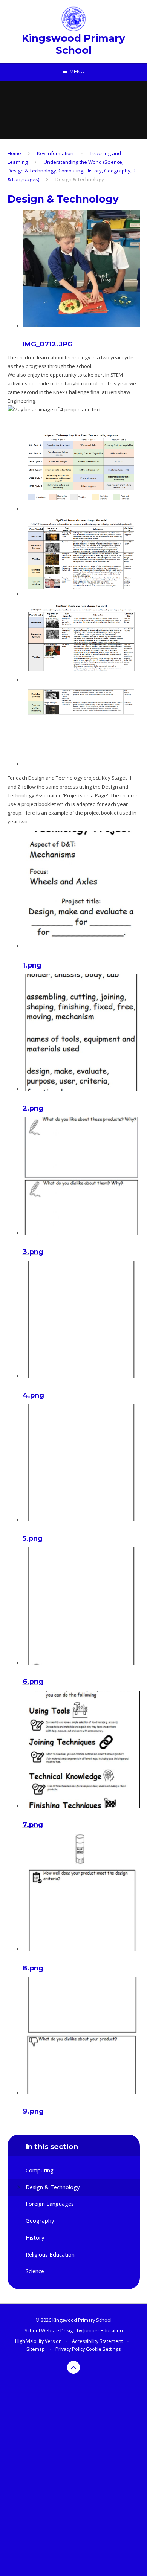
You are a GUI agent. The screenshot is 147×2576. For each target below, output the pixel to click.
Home (14, 153)
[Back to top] (73, 2367)
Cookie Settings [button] (103, 2349)
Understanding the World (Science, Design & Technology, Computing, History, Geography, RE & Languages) (73, 171)
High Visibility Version (38, 2341)
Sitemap (36, 2349)
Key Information (55, 153)
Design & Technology (80, 179)
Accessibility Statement (97, 2341)
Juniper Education (103, 2331)
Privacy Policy (70, 2349)
